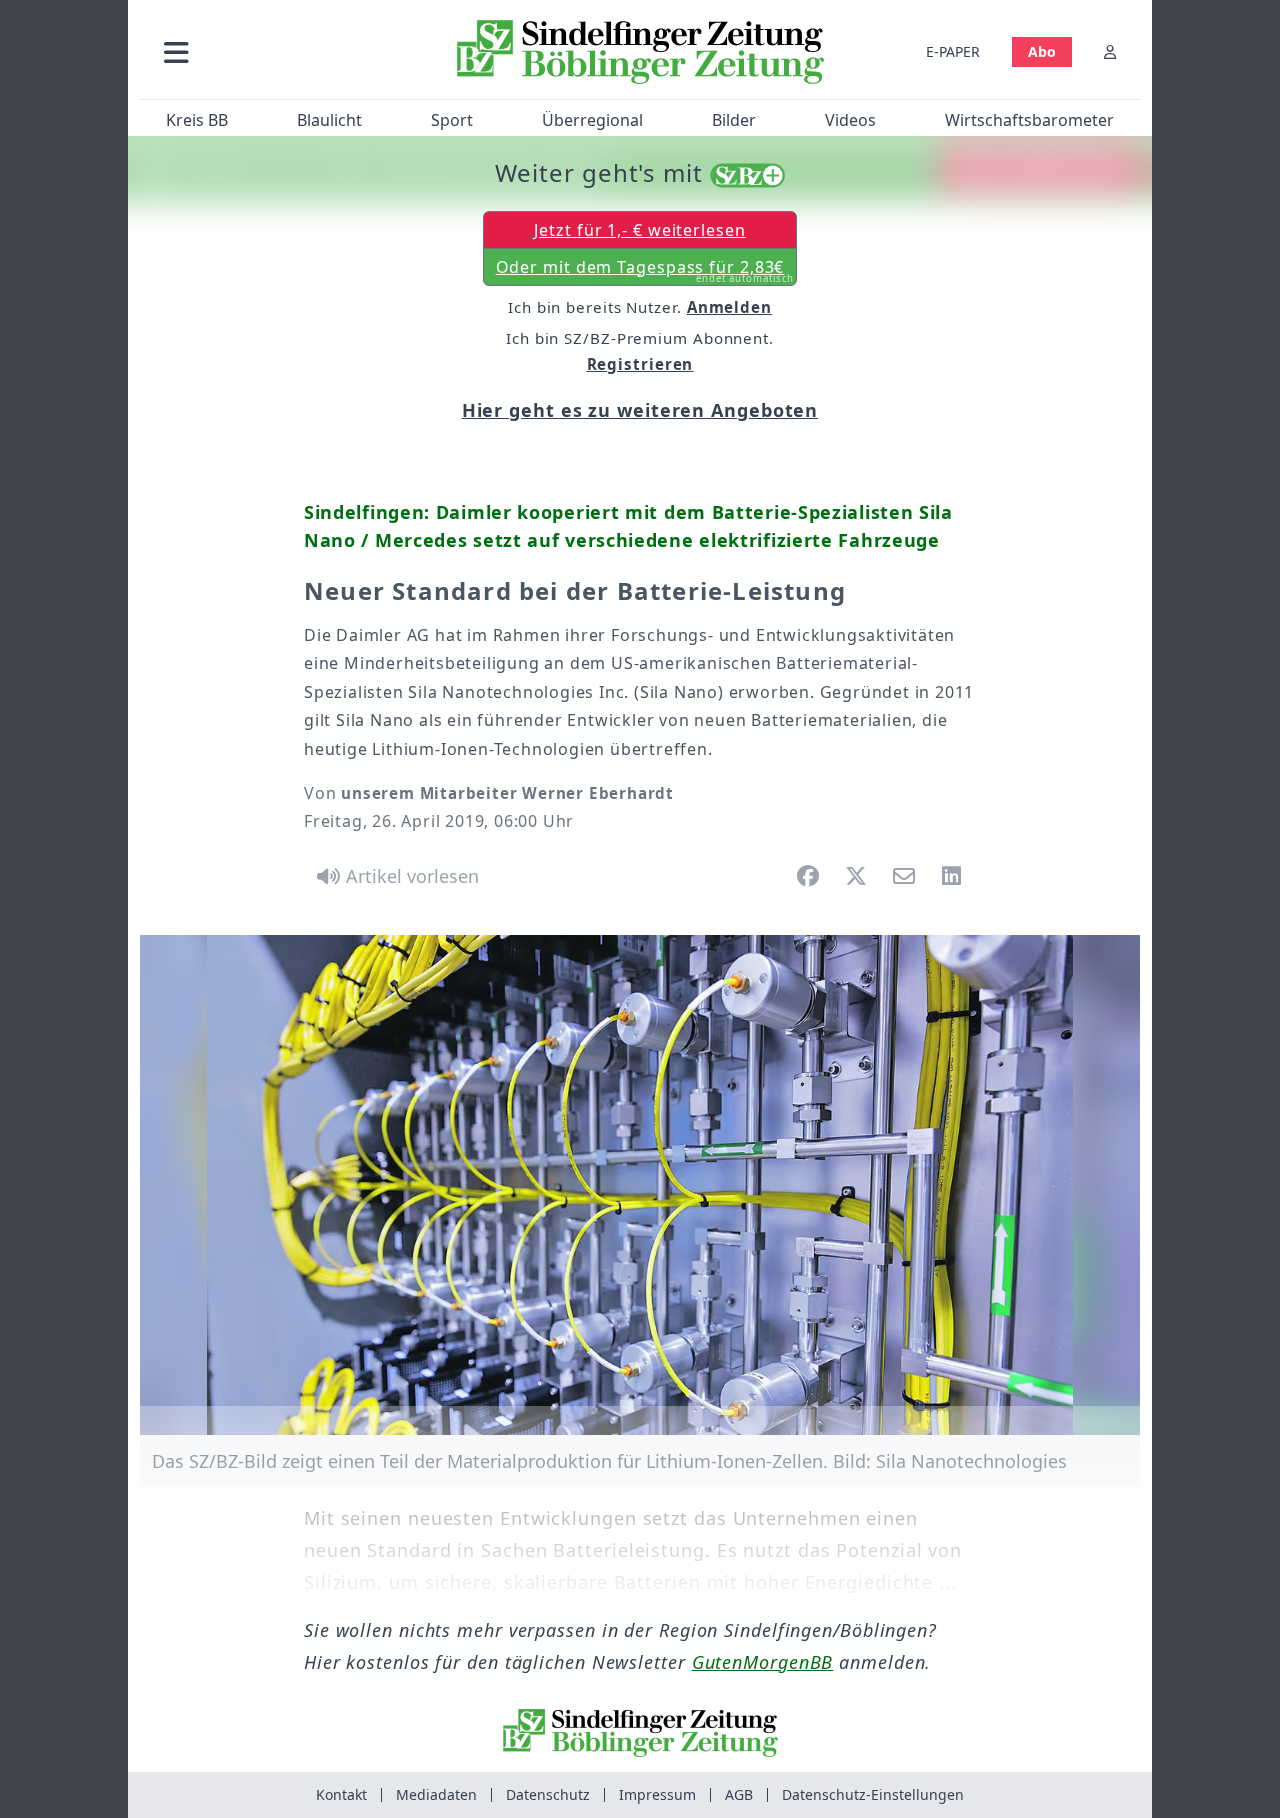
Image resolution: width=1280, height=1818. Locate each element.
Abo (1042, 51)
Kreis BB (197, 120)
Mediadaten (436, 1794)
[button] (283, 51)
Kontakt (341, 1794)
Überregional (592, 120)
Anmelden (729, 307)
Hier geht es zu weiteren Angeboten (640, 410)
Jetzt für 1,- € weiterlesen (639, 230)
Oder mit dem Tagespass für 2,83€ (645, 271)
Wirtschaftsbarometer (1029, 120)
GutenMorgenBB (763, 1662)
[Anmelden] (1110, 51)
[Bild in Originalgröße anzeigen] (640, 1185)
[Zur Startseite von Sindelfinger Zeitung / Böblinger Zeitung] (640, 52)
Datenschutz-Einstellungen (873, 1794)
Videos (850, 120)
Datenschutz (548, 1794)
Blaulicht (329, 120)
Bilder (734, 120)
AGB (739, 1794)
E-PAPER (953, 51)
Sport (452, 120)
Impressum (657, 1794)
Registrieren (640, 364)
